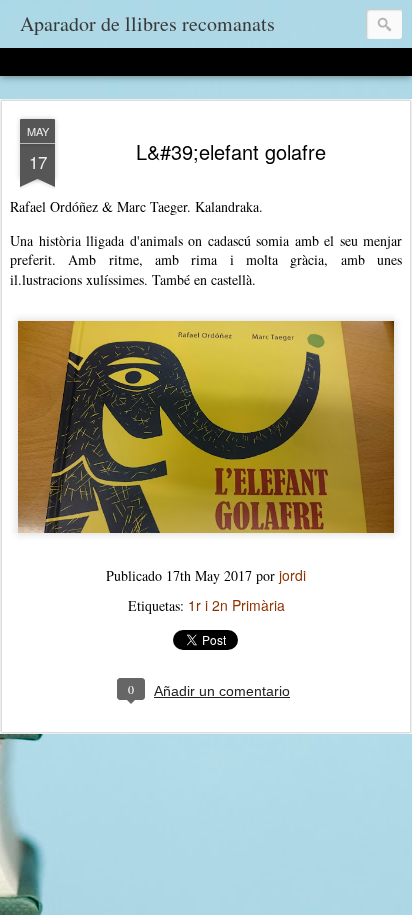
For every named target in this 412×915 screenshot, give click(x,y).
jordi (292, 575)
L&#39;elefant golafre (231, 151)
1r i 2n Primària (236, 605)
